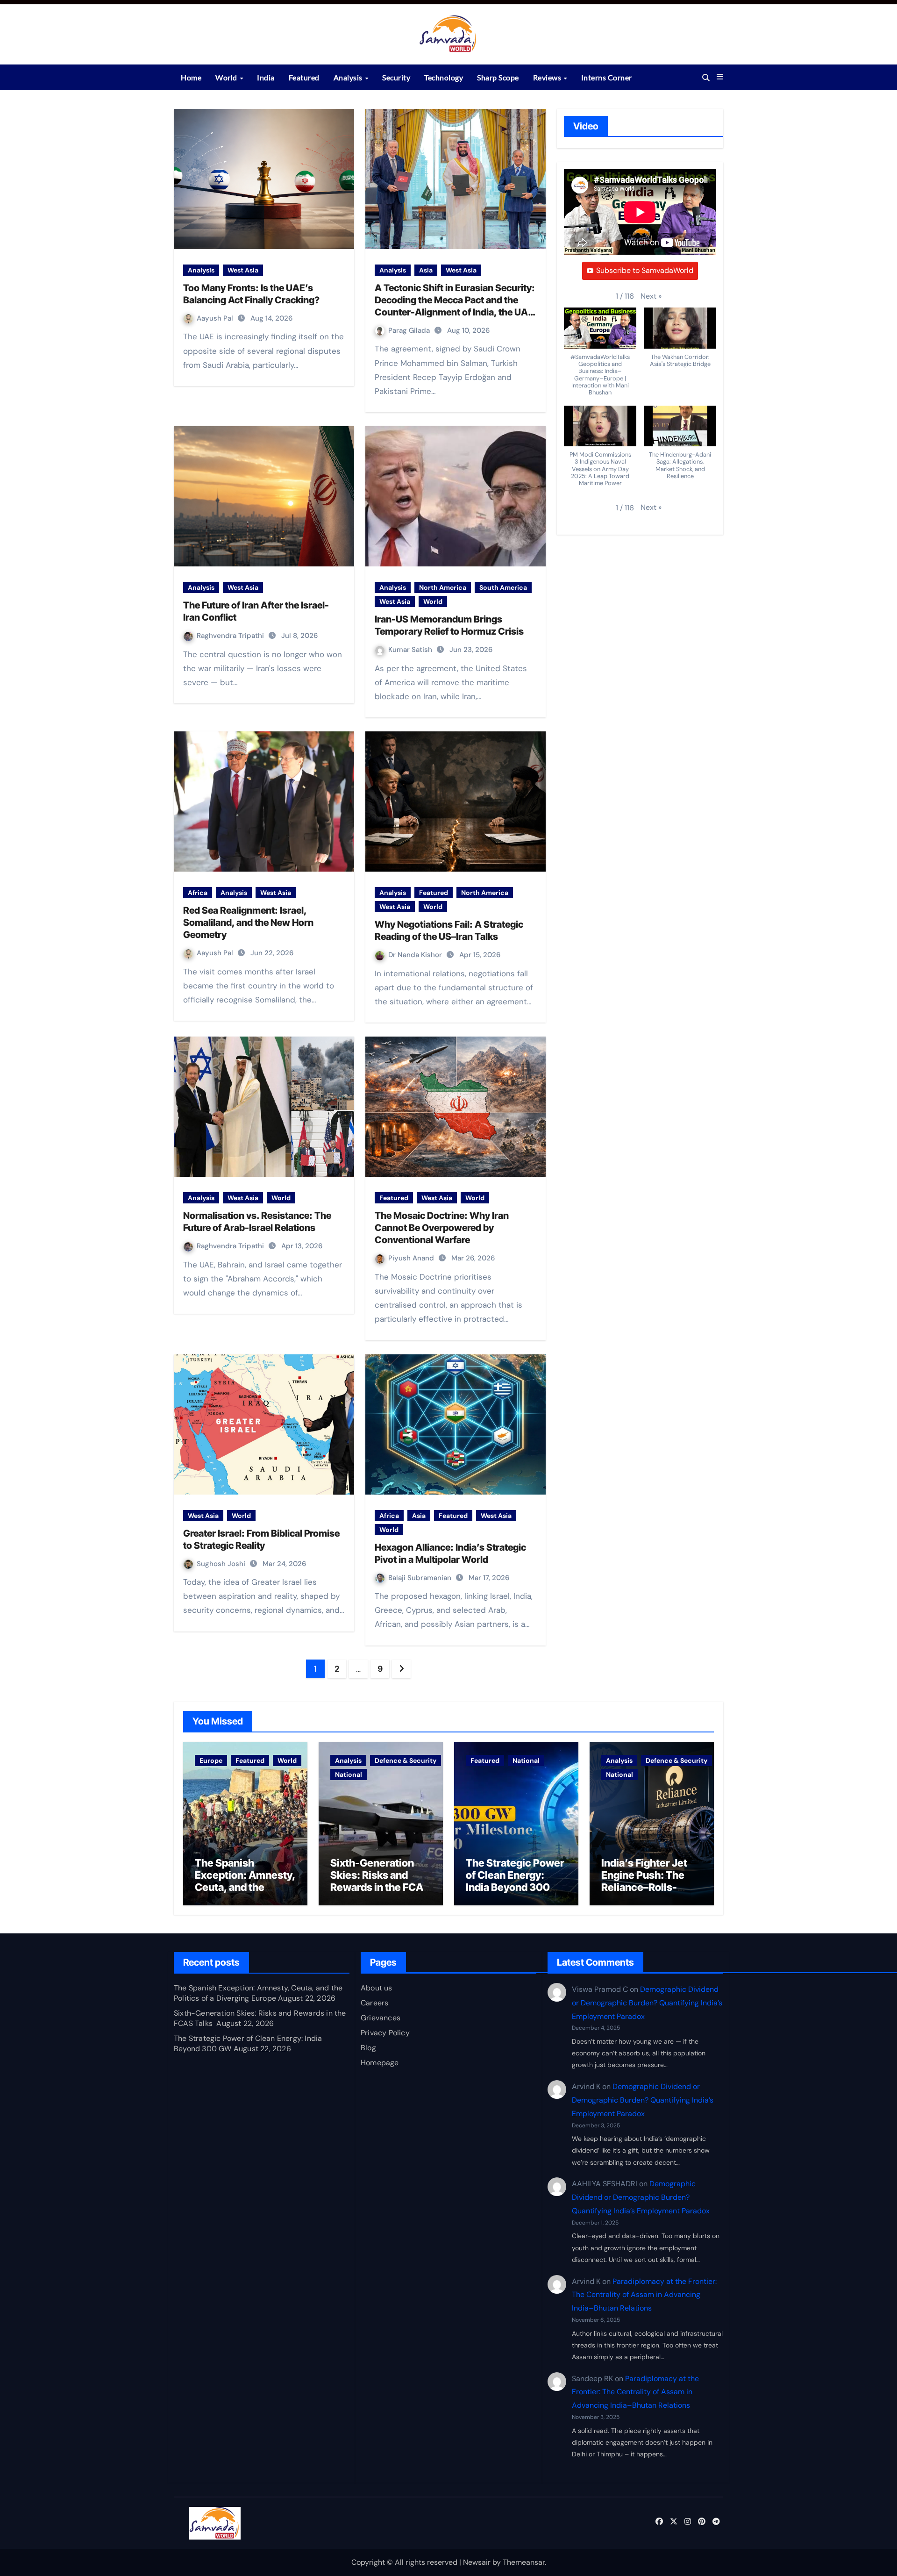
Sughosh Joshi (222, 1564)
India (266, 77)
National (349, 1775)
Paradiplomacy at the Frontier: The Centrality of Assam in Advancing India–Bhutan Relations (644, 2294)
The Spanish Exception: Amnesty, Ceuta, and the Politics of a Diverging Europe (245, 1888)
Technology (444, 77)
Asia (426, 270)
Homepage (380, 2063)
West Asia (243, 270)
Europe (211, 1760)
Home (191, 77)
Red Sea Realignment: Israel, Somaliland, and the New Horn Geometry (248, 923)
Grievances (381, 2018)
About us (377, 1988)
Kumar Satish (411, 650)
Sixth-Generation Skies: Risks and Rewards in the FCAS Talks (380, 1881)
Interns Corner (607, 77)
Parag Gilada (410, 330)
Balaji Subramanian (421, 1578)
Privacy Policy (385, 2033)
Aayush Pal (216, 318)
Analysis (349, 77)
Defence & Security (406, 1760)
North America (443, 587)
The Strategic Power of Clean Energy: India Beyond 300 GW (515, 1881)
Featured (304, 77)
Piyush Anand (412, 1258)
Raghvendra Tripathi (231, 636)
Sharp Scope (498, 77)
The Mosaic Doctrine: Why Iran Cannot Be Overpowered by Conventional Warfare (442, 1228)
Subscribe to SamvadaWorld (645, 270)
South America (503, 587)
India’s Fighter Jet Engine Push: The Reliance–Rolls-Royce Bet (644, 1881)
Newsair (477, 2562)
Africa (198, 893)
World (227, 77)
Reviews (548, 77)
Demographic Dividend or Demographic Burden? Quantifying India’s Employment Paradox (647, 2003)
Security (396, 77)
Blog (368, 2048)
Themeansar (524, 2562)
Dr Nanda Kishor (416, 955)
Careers (374, 2003)
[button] (720, 77)
